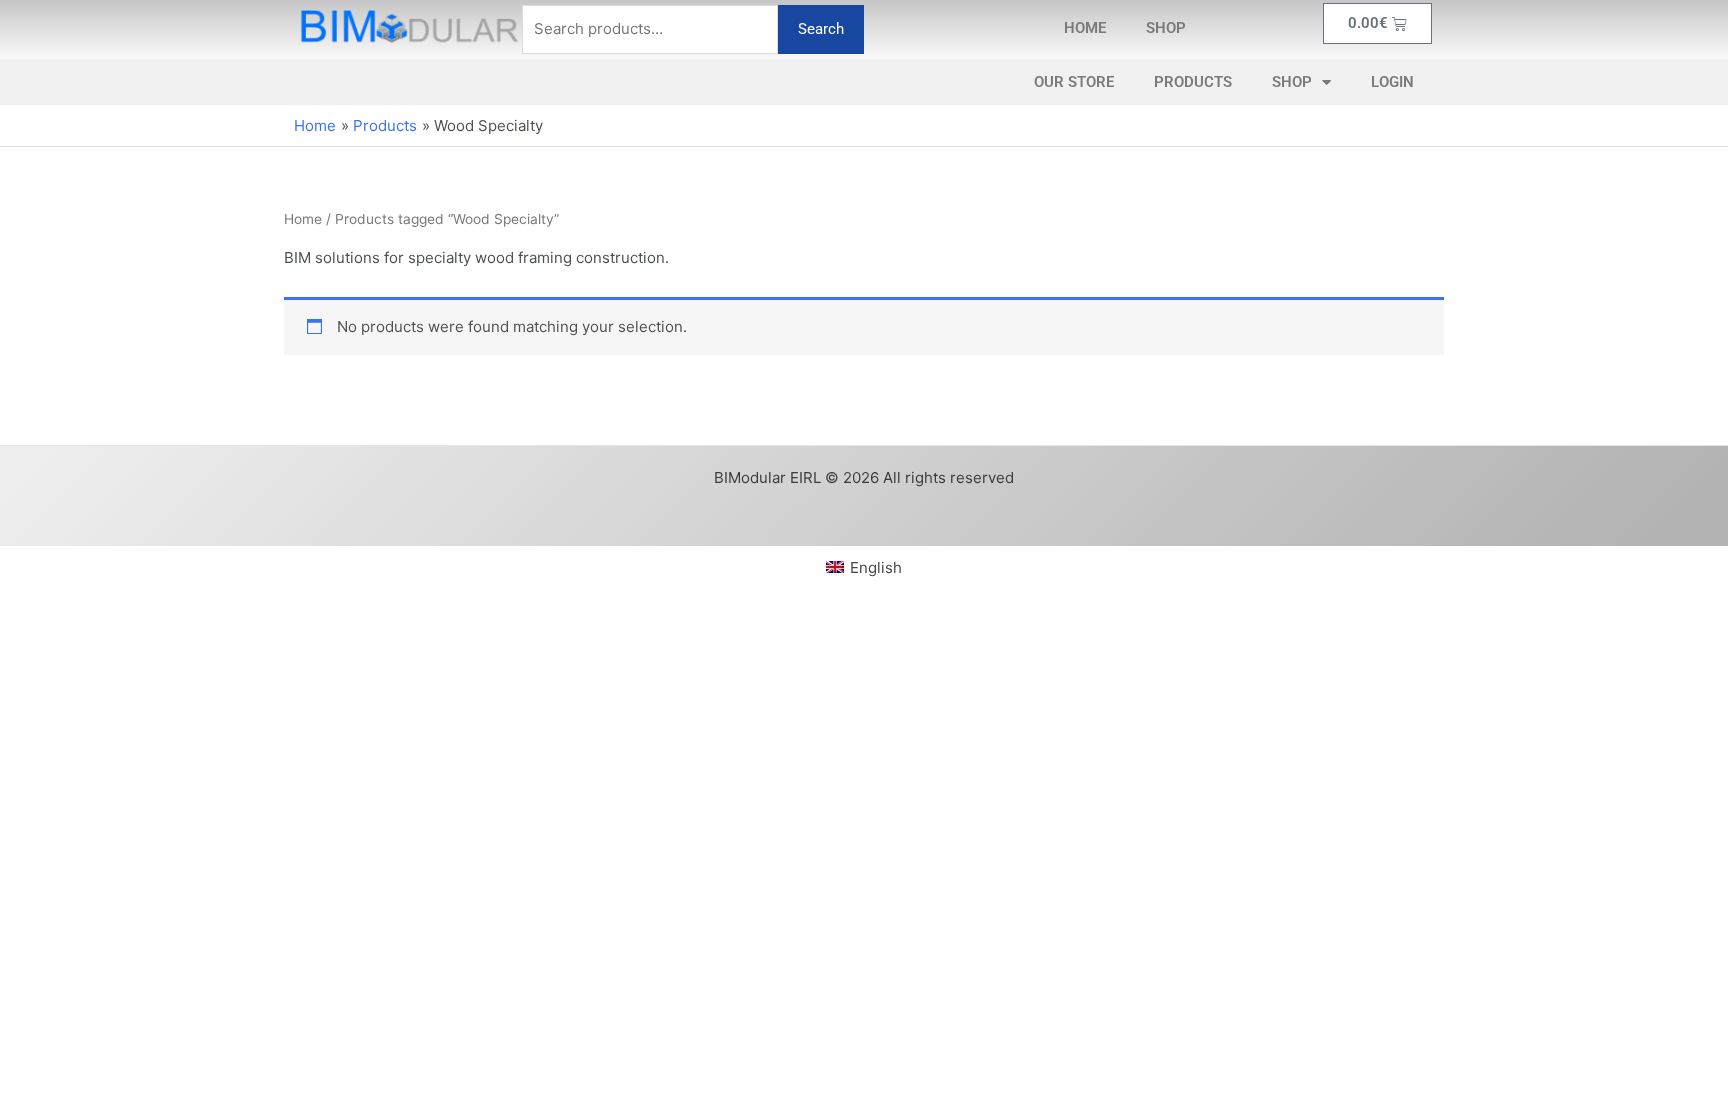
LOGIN (1392, 82)
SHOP (1166, 28)
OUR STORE (1074, 82)
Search (821, 29)
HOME (1085, 28)
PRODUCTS (1193, 82)
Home (303, 219)
